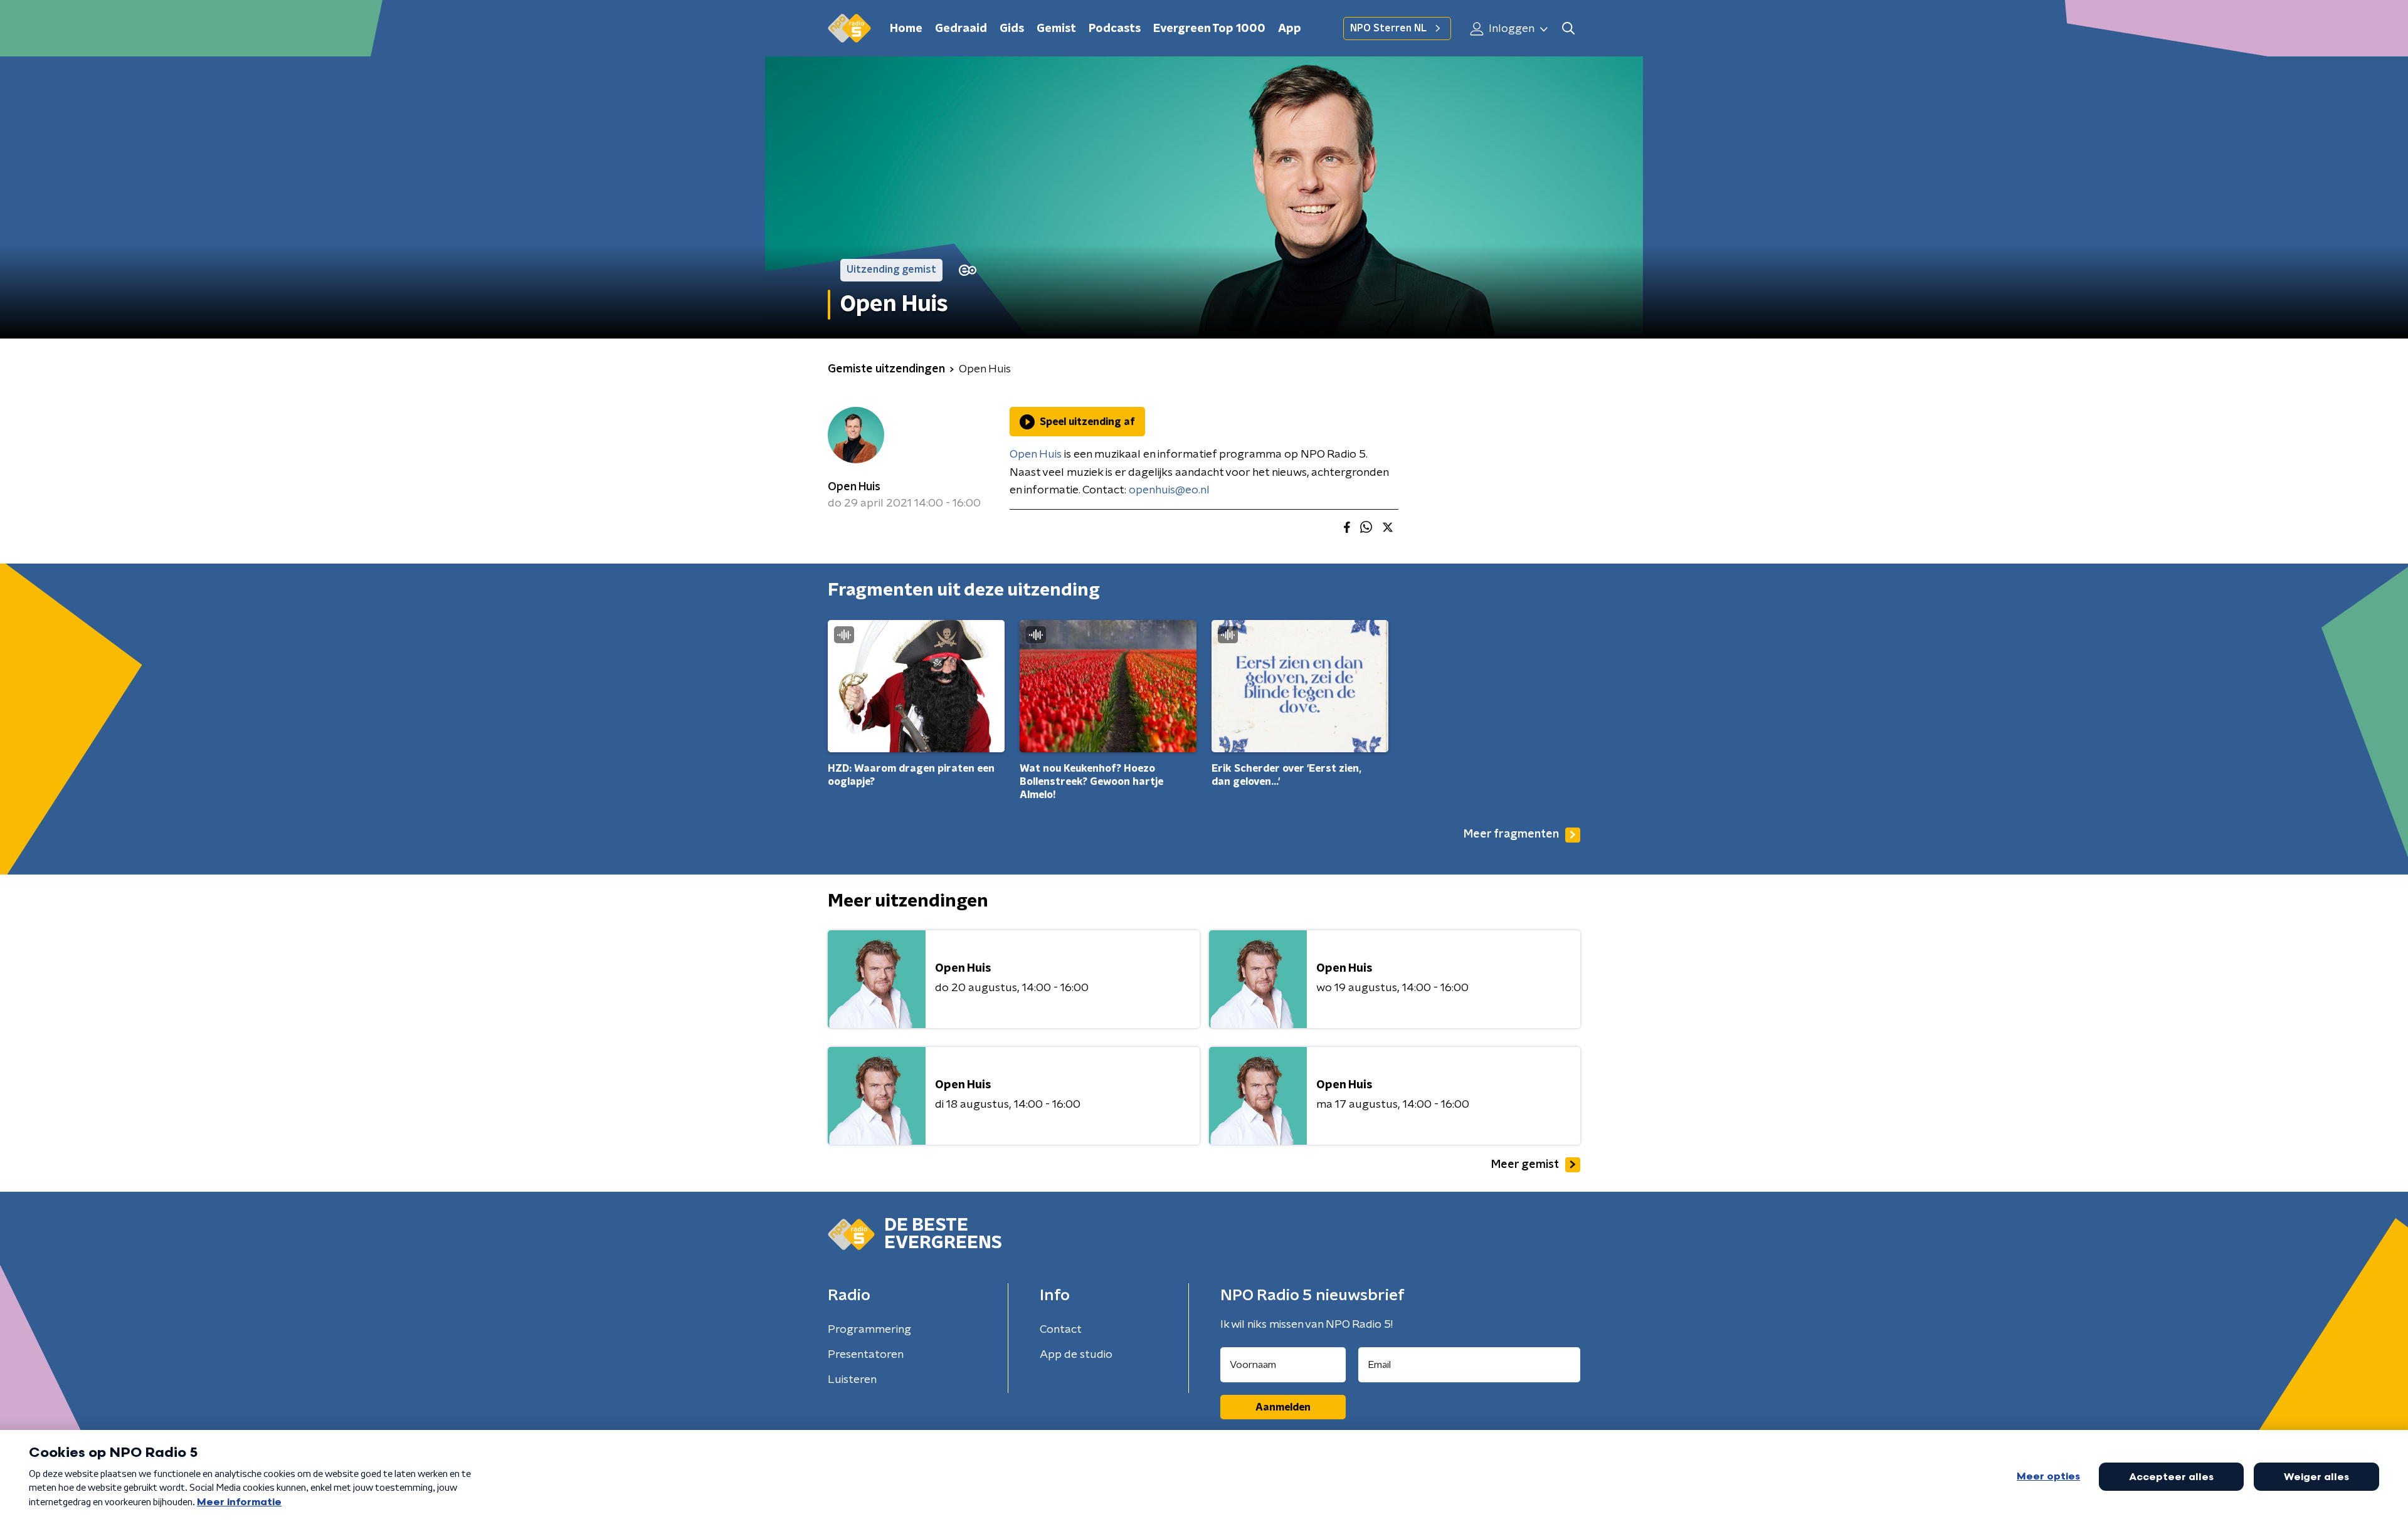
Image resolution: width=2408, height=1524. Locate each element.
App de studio (1076, 1355)
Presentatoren (866, 1355)
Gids (1012, 29)
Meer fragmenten (1511, 834)
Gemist (1056, 29)
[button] (1568, 29)
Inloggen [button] (1510, 29)
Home (906, 29)
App (1290, 29)
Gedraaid (961, 29)
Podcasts (1115, 29)
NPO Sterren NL (1388, 28)
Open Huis (854, 487)
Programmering (869, 1330)
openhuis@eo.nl (1169, 490)
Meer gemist (1525, 1165)
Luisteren (852, 1380)
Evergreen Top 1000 (1209, 29)
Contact (1061, 1330)
